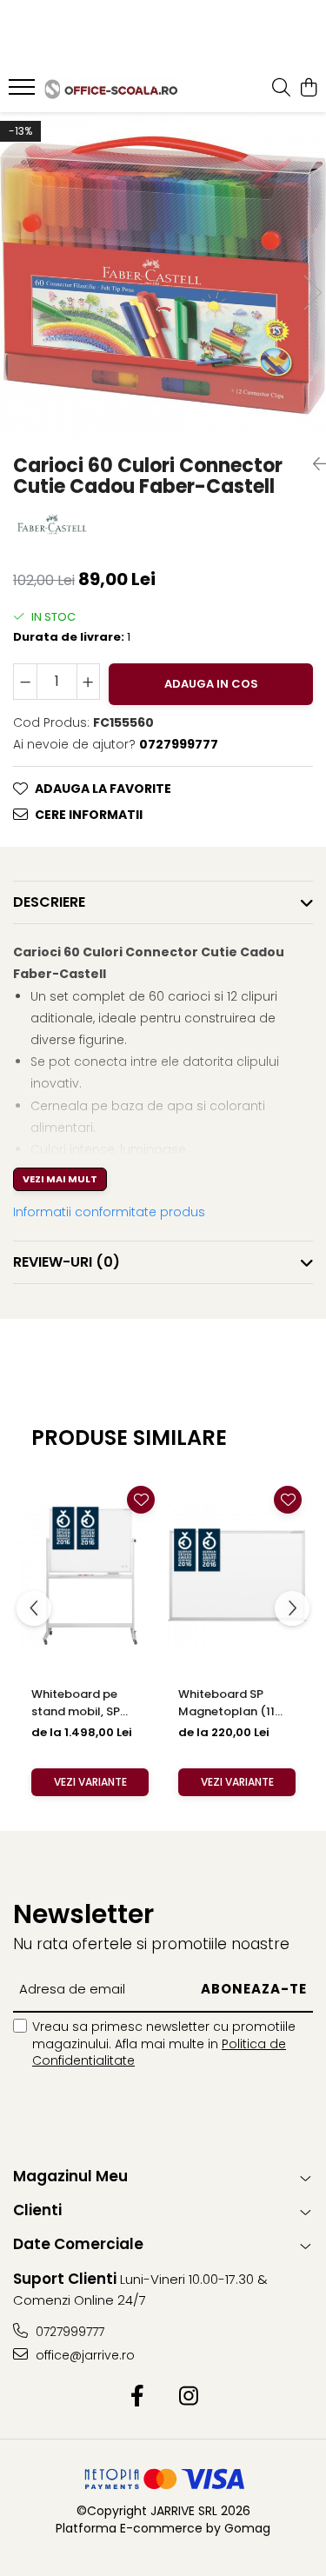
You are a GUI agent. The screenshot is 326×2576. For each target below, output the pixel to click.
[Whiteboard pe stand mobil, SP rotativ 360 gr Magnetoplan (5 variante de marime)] (90, 1576)
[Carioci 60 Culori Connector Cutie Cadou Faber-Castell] (163, 275)
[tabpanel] (163, 275)
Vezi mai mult (60, 1179)
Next (312, 293)
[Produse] (24, 92)
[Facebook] (138, 2397)
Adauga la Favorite (103, 789)
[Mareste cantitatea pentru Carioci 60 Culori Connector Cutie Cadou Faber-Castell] (89, 682)
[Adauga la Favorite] (141, 1500)
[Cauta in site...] (281, 89)
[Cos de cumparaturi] (308, 89)
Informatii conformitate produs (109, 1212)
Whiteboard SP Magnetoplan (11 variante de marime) (237, 1703)
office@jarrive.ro (83, 2355)
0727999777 (68, 2332)
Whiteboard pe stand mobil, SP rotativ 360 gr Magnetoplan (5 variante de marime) (90, 1703)
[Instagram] (189, 2397)
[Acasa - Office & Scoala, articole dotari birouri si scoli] (111, 89)
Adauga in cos (211, 684)
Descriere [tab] (49, 902)
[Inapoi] (313, 464)
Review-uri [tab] (67, 1262)
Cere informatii (89, 815)
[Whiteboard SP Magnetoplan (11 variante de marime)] (237, 1576)
